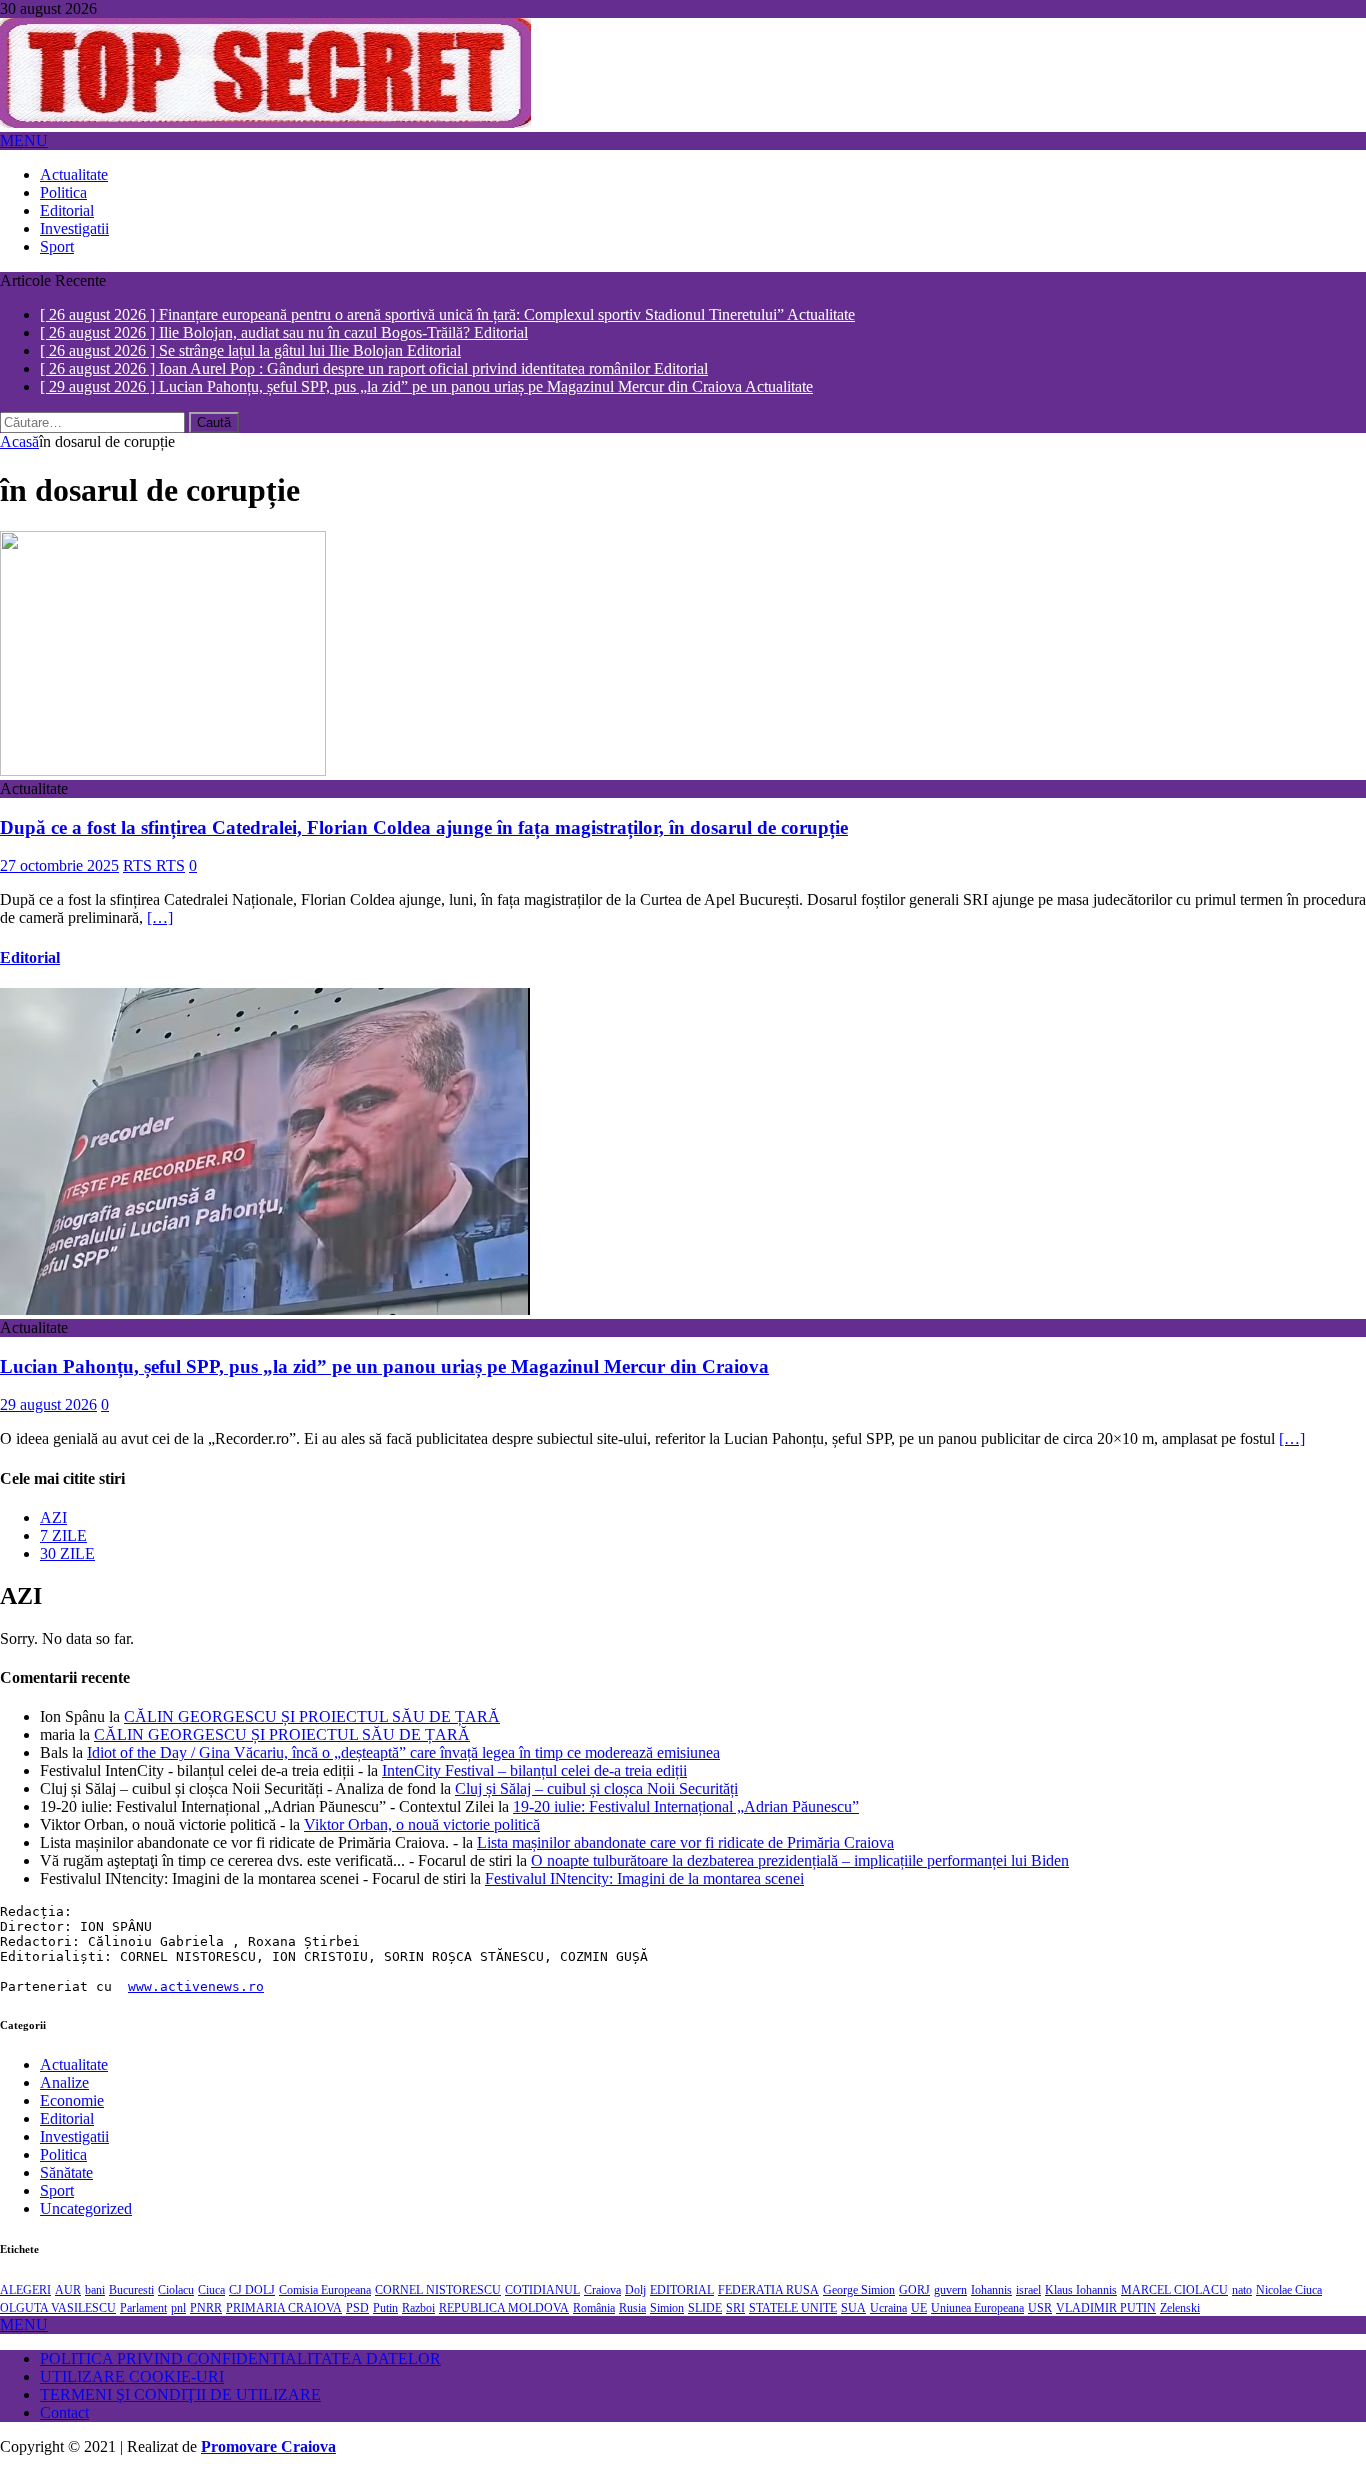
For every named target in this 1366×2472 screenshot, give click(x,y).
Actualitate (74, 174)
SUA (853, 2305)
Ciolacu (176, 2287)
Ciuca (211, 2287)
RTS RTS (154, 863)
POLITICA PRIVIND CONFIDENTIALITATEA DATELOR (240, 2355)
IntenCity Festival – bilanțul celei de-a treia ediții (534, 1767)
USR (1040, 2305)
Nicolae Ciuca (1289, 2287)
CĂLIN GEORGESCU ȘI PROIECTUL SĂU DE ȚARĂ (312, 1713)
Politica (63, 192)
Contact (64, 2409)
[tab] (703, 1515)
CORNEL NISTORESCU (438, 2287)
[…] (160, 915)
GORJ (914, 2287)
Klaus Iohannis (1081, 2287)
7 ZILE (63, 1532)
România (594, 2305)
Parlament (143, 2305)
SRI (735, 2305)
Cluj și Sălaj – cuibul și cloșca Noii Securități (596, 1785)
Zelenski (1180, 2305)
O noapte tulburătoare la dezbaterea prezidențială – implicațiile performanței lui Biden (800, 1857)
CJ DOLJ (252, 2287)
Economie (72, 2097)
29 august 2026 (48, 1402)
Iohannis (991, 2287)
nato (1242, 2287)
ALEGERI (25, 2287)
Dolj (635, 2287)
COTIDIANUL (542, 2287)
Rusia (632, 2305)
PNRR (206, 2305)
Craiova (602, 2287)
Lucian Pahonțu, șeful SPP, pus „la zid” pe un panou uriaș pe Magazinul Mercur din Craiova (384, 1363)
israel (1028, 2287)
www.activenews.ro (196, 1983)
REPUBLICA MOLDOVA (504, 2305)
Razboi (418, 2305)
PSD (357, 2305)
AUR (68, 2287)
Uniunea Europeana (977, 2305)
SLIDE (705, 2305)
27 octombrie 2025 (59, 863)
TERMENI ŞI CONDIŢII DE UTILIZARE (180, 2391)
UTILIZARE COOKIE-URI (132, 2373)
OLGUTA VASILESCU (58, 2305)
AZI (53, 1514)
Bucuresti (131, 2287)
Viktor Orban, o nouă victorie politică (422, 1821)
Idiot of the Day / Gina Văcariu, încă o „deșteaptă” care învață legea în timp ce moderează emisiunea (403, 1749)
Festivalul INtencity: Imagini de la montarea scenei (644, 1875)
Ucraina (888, 2305)
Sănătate (66, 2169)
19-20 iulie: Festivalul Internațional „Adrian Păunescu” (686, 1803)
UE (919, 2305)
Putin (385, 2305)
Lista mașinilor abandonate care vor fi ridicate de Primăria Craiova (685, 1839)
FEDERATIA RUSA (768, 2287)
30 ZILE (67, 1550)
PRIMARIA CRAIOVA (284, 2305)
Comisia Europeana (325, 2287)
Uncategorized (86, 2205)
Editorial (67, 210)
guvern (950, 2287)
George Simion (859, 2287)
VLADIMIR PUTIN (1106, 2305)
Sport (57, 246)
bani (95, 2287)
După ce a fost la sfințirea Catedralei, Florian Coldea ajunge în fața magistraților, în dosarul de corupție (424, 824)
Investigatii (74, 228)
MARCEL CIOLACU (1174, 2287)
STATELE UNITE (793, 2305)
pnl (178, 2305)
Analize (64, 2079)
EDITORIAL (682, 2287)
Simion (667, 2305)
